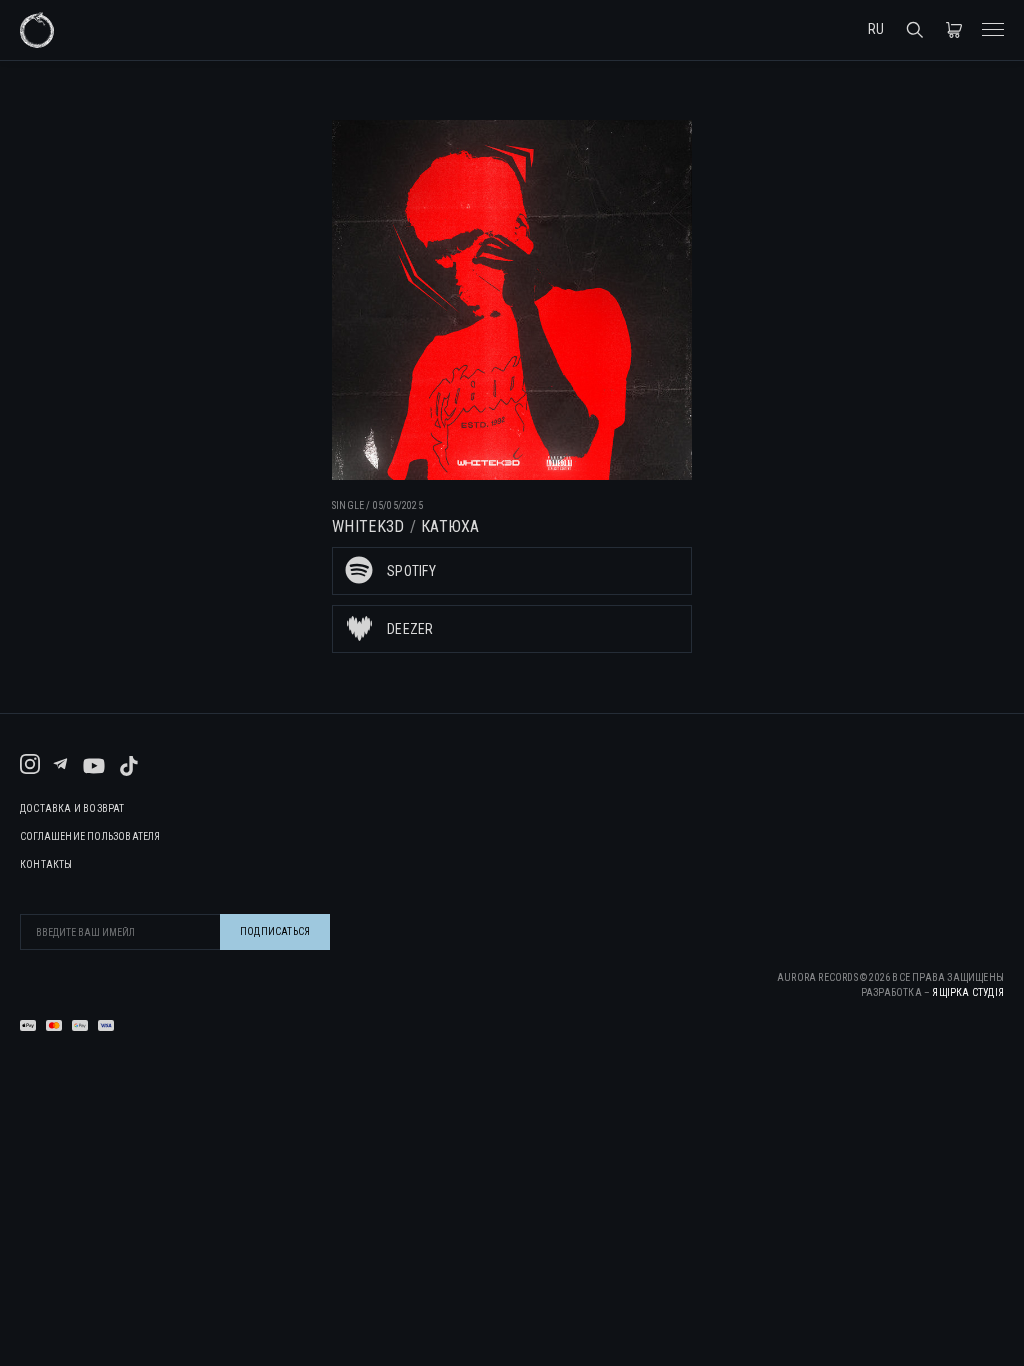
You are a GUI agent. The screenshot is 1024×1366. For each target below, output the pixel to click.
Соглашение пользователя (90, 837)
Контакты (46, 865)
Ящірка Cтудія (968, 992)
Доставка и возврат (72, 809)
